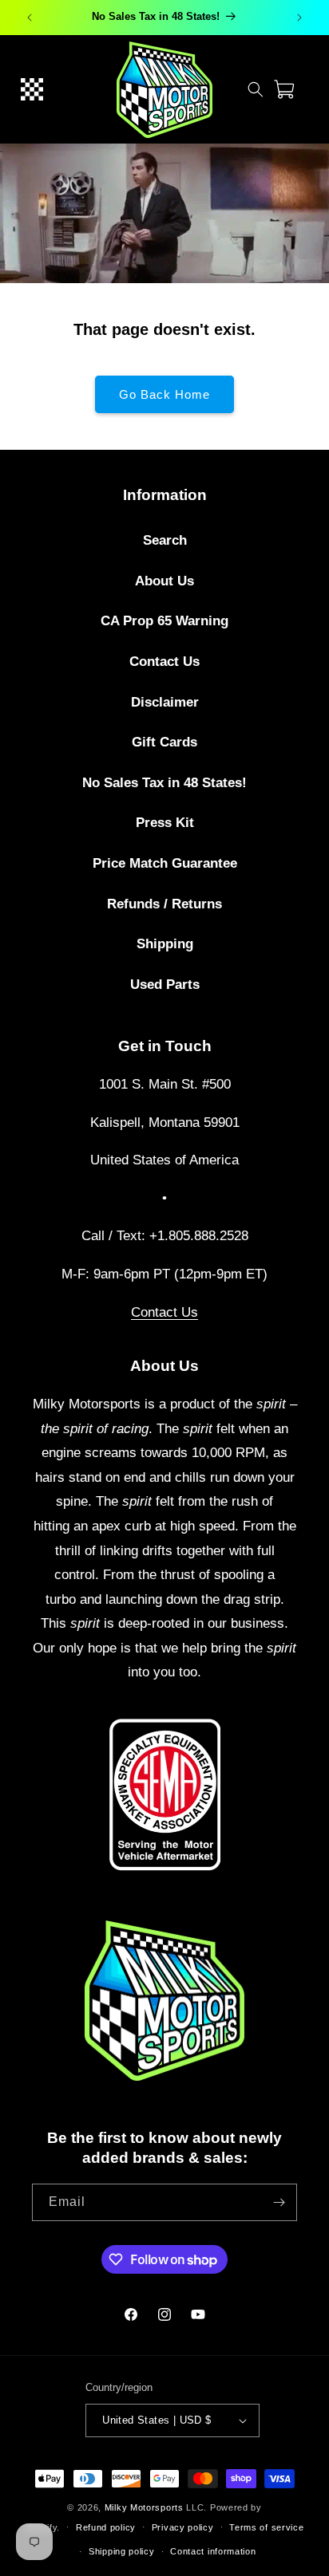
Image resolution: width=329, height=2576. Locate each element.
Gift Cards (164, 742)
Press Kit (165, 823)
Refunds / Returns (164, 904)
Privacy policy (183, 2527)
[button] (32, 89)
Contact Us (164, 662)
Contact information (213, 2551)
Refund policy (106, 2527)
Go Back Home (164, 394)
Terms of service (266, 2527)
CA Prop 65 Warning (164, 621)
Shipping (165, 944)
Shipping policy (122, 2551)
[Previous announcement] (30, 18)
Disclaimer (165, 702)
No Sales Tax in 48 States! (164, 783)
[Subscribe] (279, 2202)
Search (165, 540)
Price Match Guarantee (165, 863)
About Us (164, 581)
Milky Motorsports (144, 2507)
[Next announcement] (299, 18)
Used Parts (165, 985)
